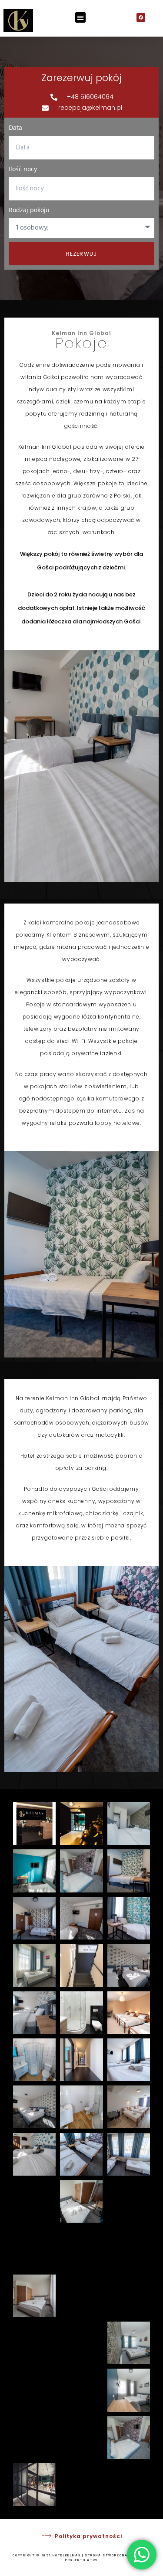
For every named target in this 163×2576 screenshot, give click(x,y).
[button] (80, 17)
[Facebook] (141, 17)
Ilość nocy (23, 169)
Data (15, 127)
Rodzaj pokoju (29, 210)
